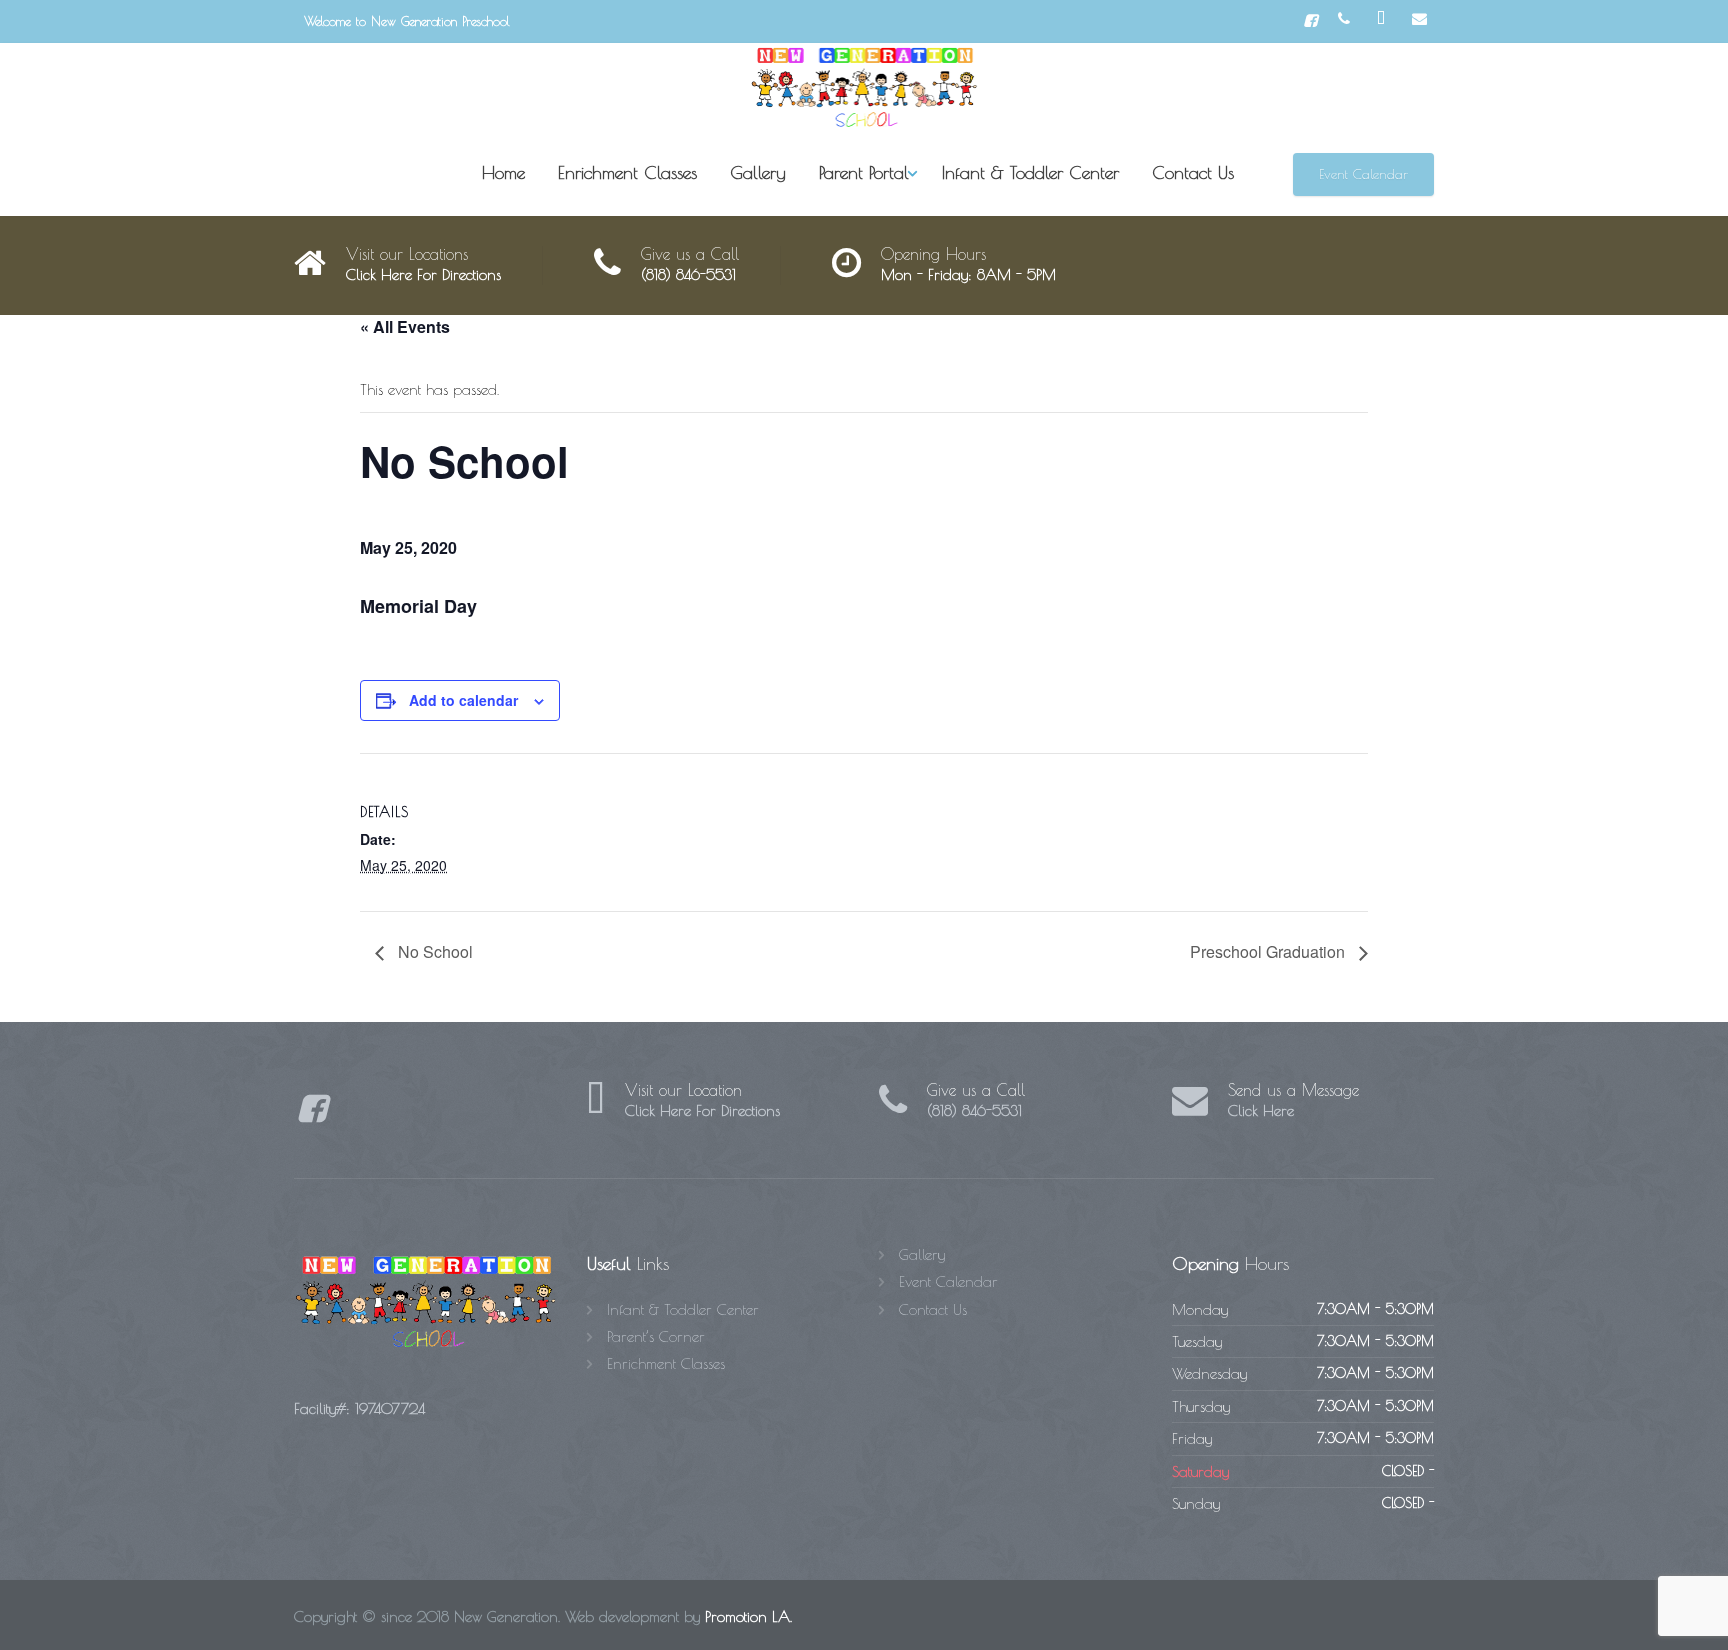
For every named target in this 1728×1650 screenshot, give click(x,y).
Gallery (758, 172)
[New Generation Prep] (864, 88)
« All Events (405, 326)
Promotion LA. (748, 1616)
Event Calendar (1363, 174)
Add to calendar (463, 700)
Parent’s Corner (656, 1336)
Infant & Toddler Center (1030, 172)
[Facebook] (1310, 21)
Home (503, 172)
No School (433, 951)
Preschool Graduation (1269, 951)
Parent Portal (864, 172)
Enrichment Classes (627, 172)
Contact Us (1193, 172)
